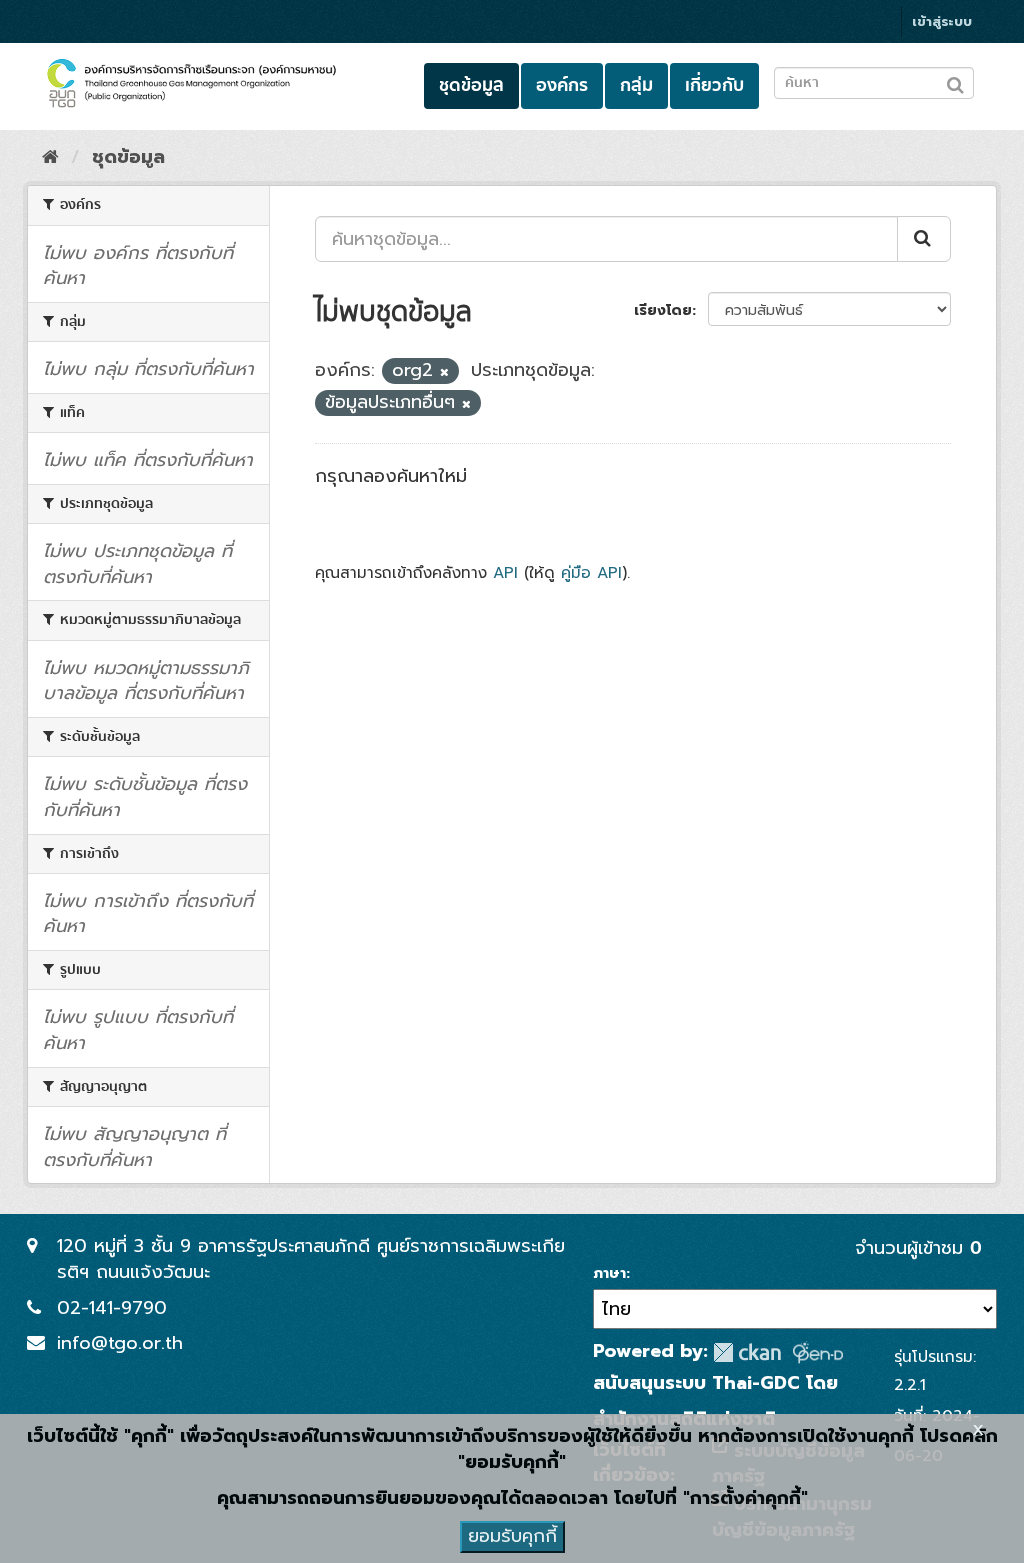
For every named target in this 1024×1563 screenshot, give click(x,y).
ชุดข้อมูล (471, 85)
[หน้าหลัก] (50, 157)
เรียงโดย (663, 310)
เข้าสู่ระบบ (942, 21)
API (505, 572)
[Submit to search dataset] (955, 81)
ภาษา (609, 1274)
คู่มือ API (591, 572)
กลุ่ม (636, 85)
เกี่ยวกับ (714, 85)
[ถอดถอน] (444, 372)
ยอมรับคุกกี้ (512, 1536)
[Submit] (924, 239)
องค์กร (562, 85)
